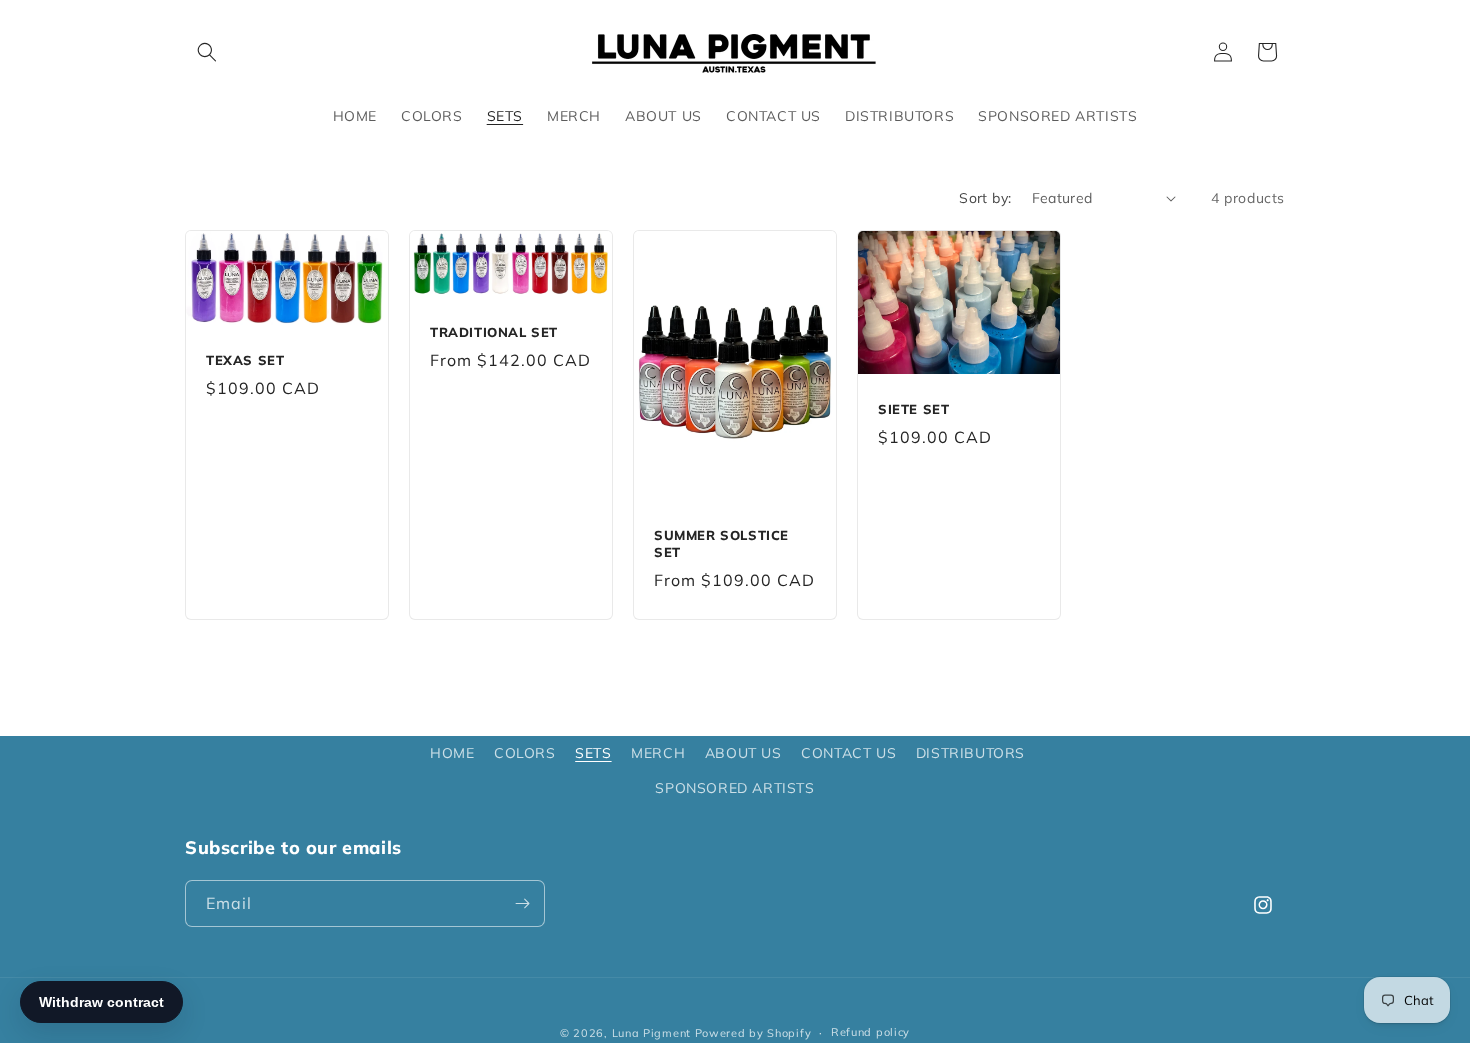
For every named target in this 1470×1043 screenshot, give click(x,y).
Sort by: (985, 198)
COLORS (525, 753)
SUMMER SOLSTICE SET (721, 543)
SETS (593, 753)
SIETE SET (913, 409)
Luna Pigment (651, 1033)
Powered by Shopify (753, 1033)
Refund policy (870, 1032)
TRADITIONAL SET (494, 332)
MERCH (658, 753)
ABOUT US (743, 753)
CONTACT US (848, 753)
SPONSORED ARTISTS (734, 788)
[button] (207, 52)
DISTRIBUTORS (970, 753)
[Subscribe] (522, 903)
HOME (452, 753)
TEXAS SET (245, 360)
